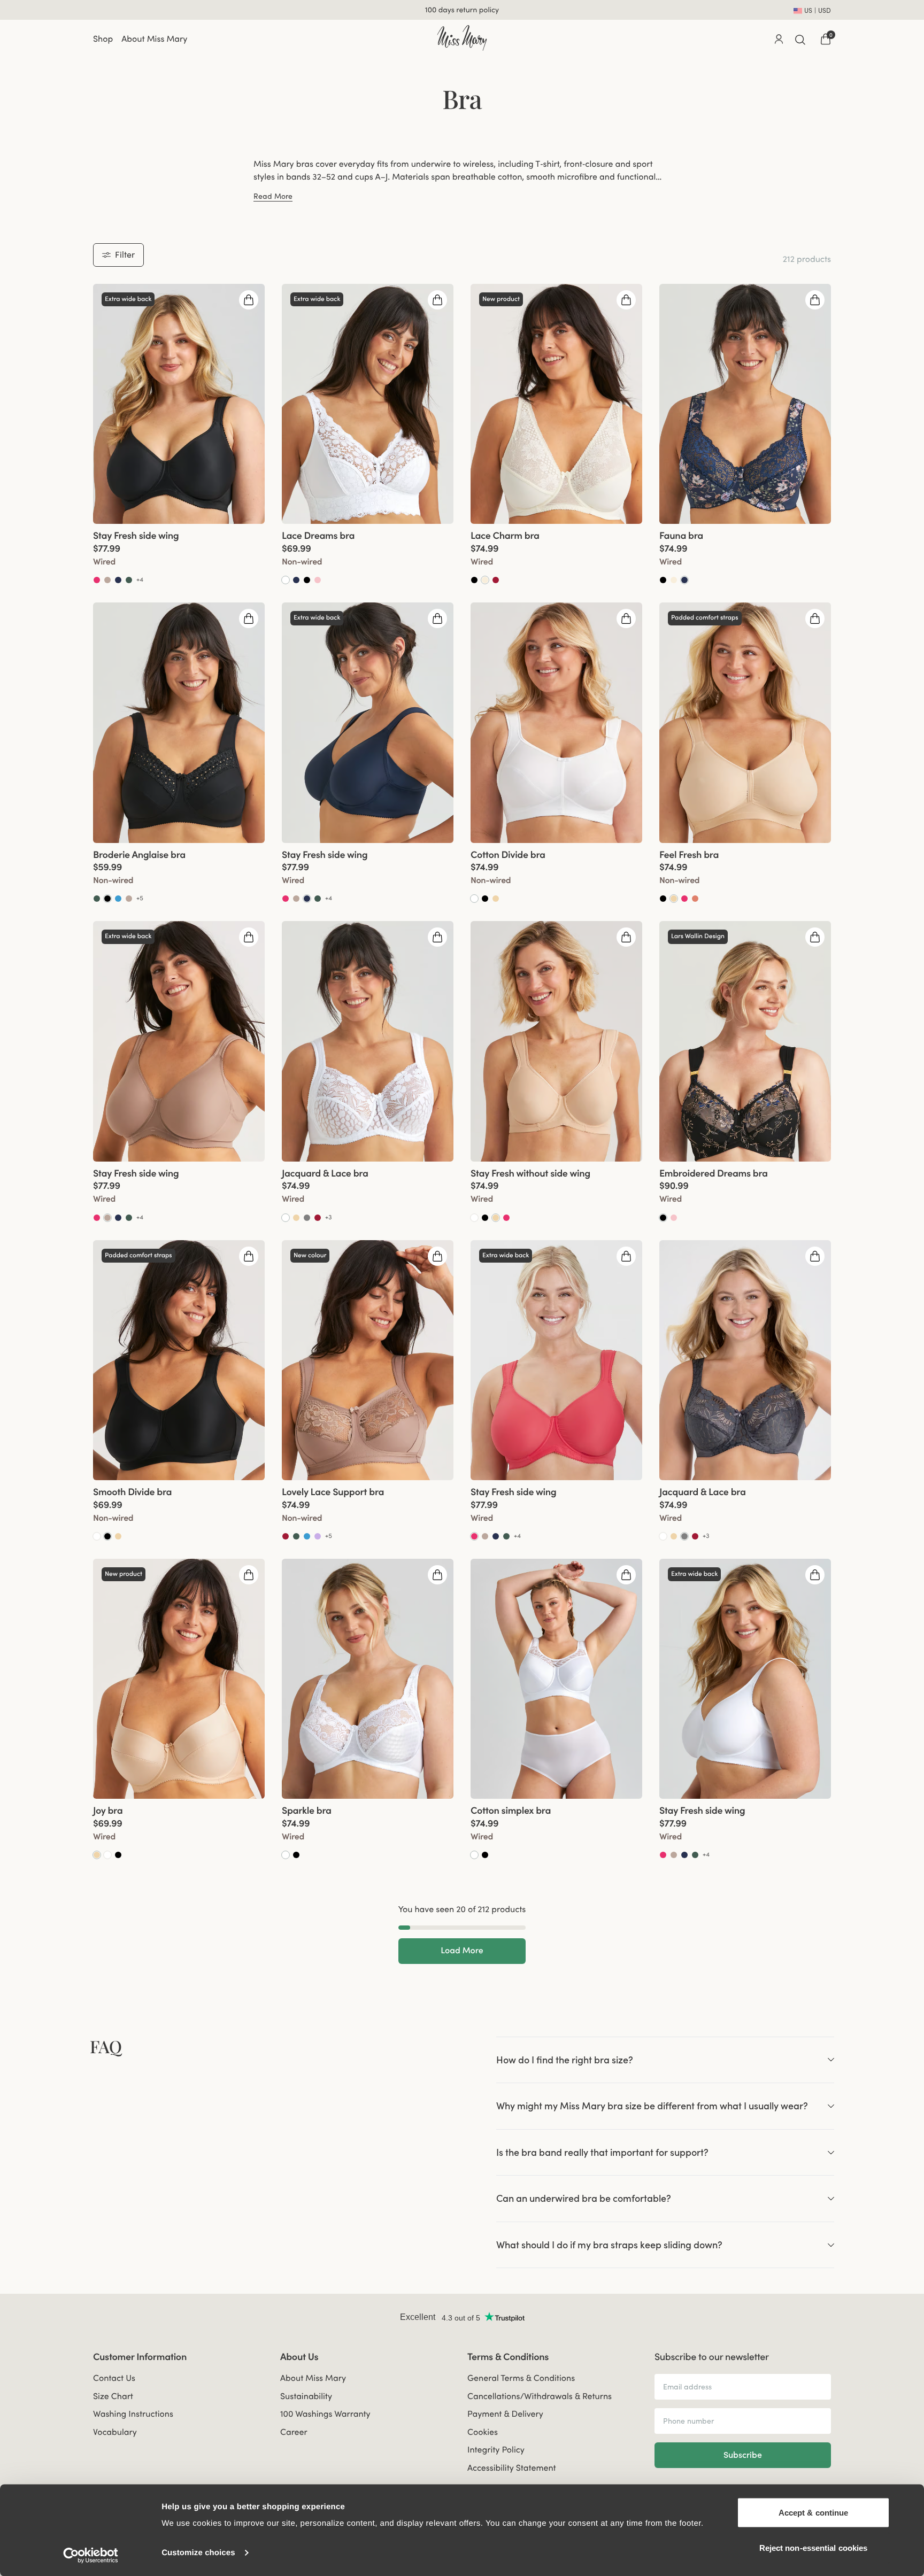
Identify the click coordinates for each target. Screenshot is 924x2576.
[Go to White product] (286, 580)
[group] (179, 404)
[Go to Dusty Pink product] (318, 580)
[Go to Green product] (129, 580)
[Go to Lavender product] (318, 1536)
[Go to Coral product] (97, 580)
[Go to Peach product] (695, 899)
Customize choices (198, 2553)
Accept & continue (814, 2513)
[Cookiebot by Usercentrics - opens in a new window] (91, 2555)
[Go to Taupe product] (107, 580)
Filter (125, 254)
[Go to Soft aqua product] (118, 899)
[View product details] (179, 555)
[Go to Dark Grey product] (307, 1218)
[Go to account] (779, 39)
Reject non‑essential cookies (814, 2547)
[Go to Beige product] (496, 899)
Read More (273, 196)
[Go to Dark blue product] (684, 580)
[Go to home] (462, 38)
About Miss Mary (154, 39)
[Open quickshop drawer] (249, 300)
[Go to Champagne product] (485, 580)
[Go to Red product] (496, 580)
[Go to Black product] (307, 580)
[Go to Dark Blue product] (118, 580)
